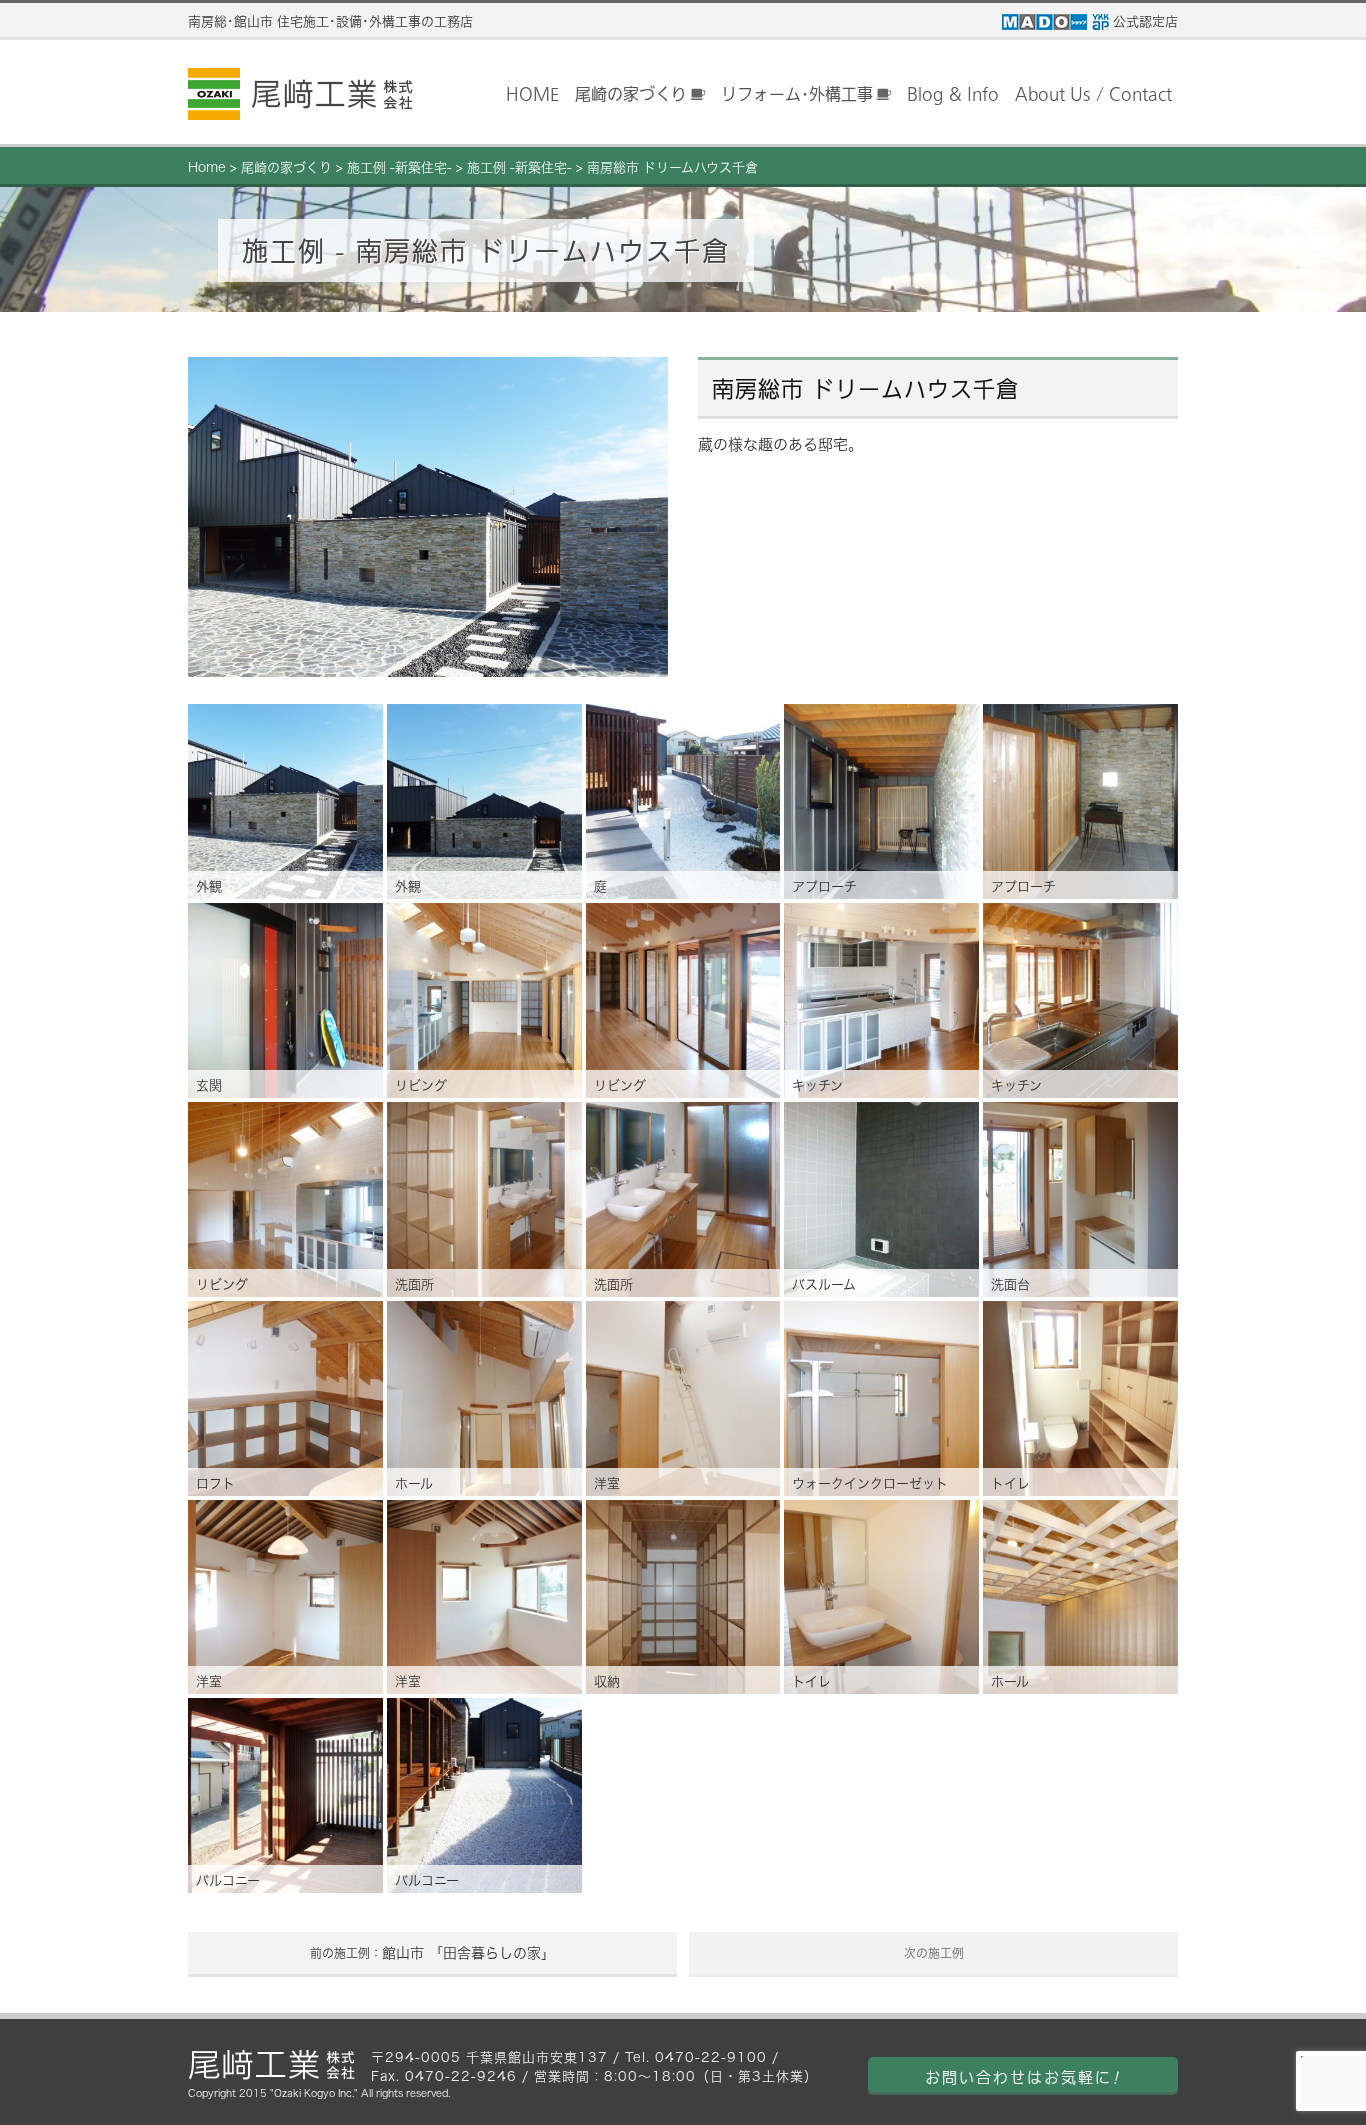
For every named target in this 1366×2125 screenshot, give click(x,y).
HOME (532, 94)
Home (207, 167)
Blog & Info (953, 94)
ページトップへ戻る (1316, 2076)
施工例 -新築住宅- (399, 167)
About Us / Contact (1093, 94)
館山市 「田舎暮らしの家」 (432, 1953)
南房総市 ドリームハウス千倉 (672, 167)
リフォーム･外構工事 (797, 94)
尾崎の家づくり (631, 94)
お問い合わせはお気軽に (1023, 2077)
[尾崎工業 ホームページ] (300, 94)
